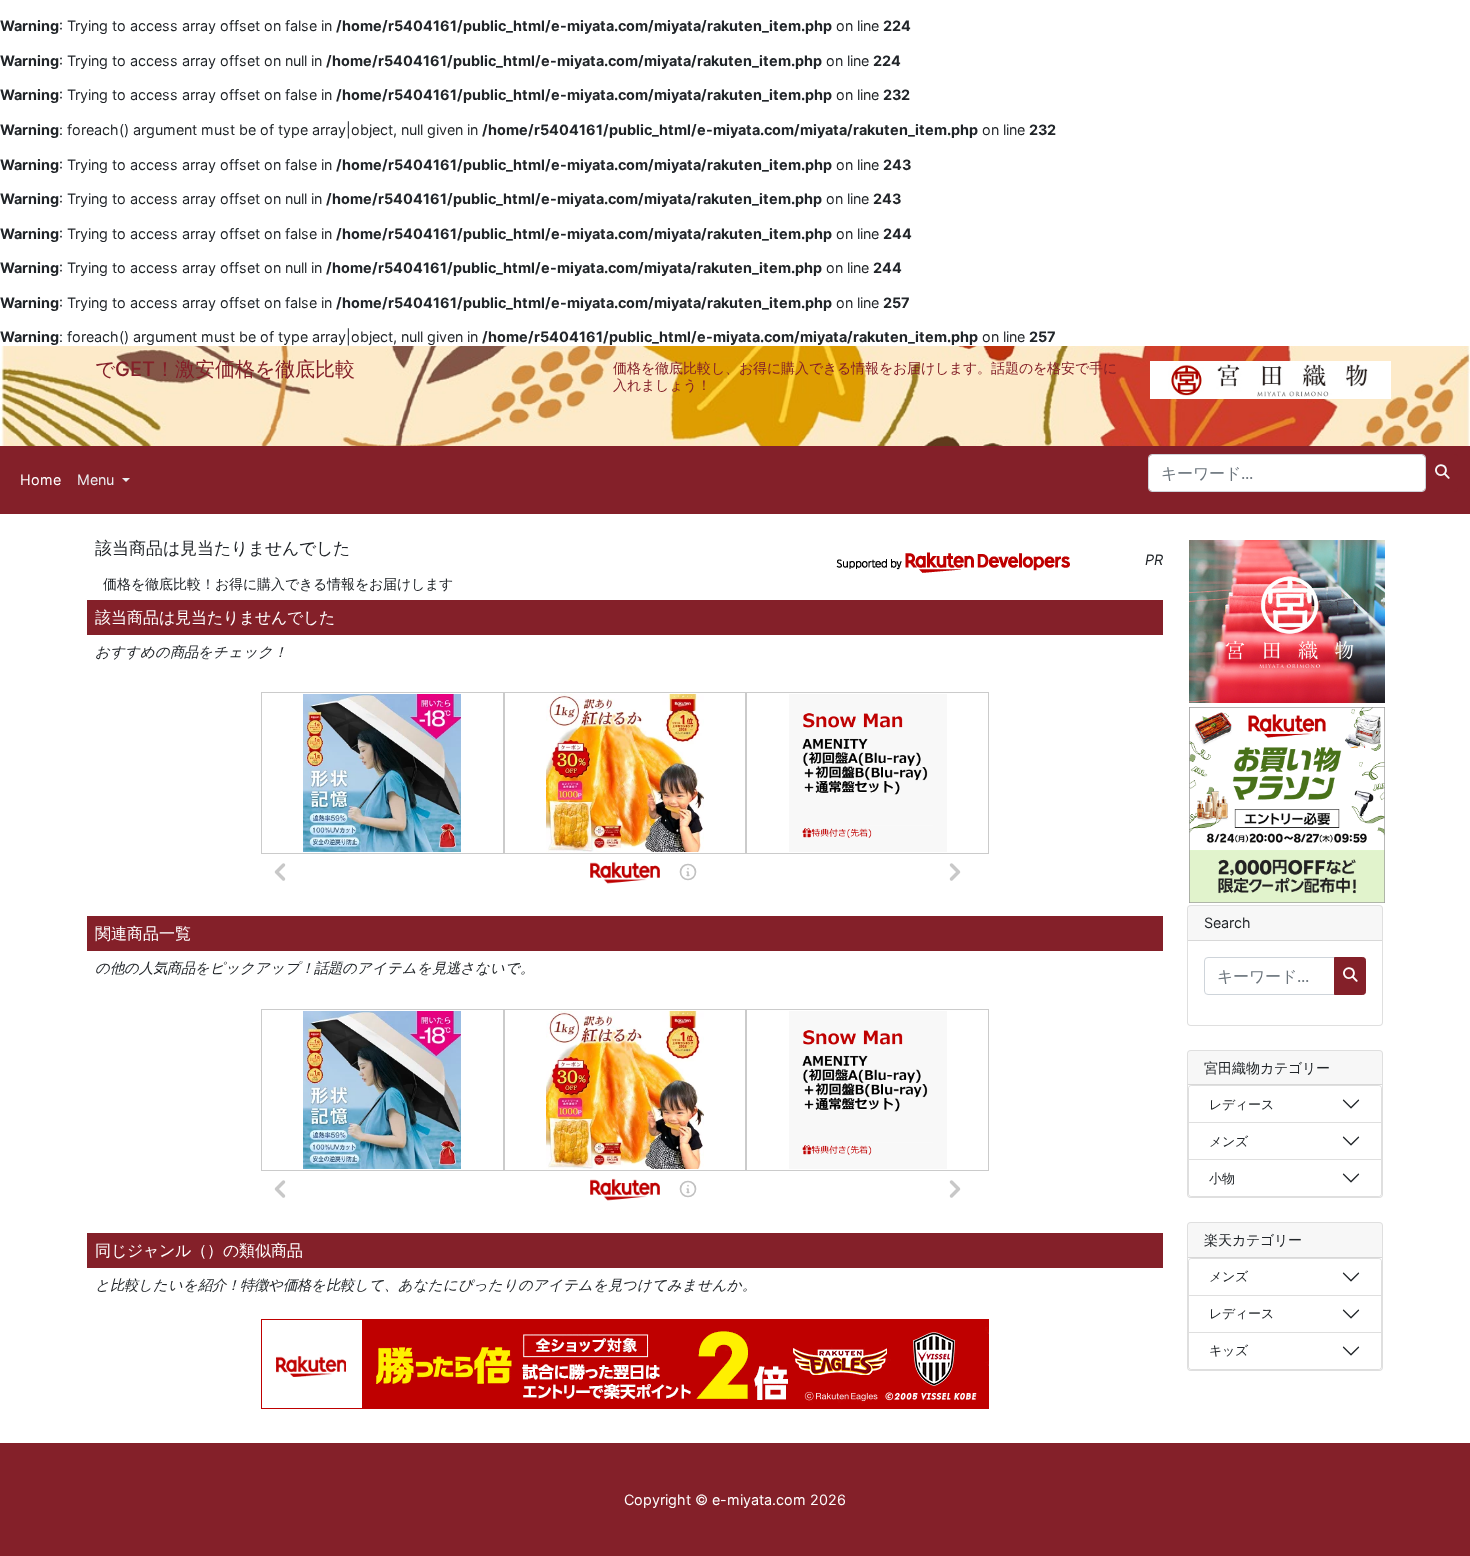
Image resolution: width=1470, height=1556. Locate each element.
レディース (1241, 1104)
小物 (1222, 1178)
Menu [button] (97, 479)
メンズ (1228, 1141)
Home (40, 479)
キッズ (1228, 1350)
